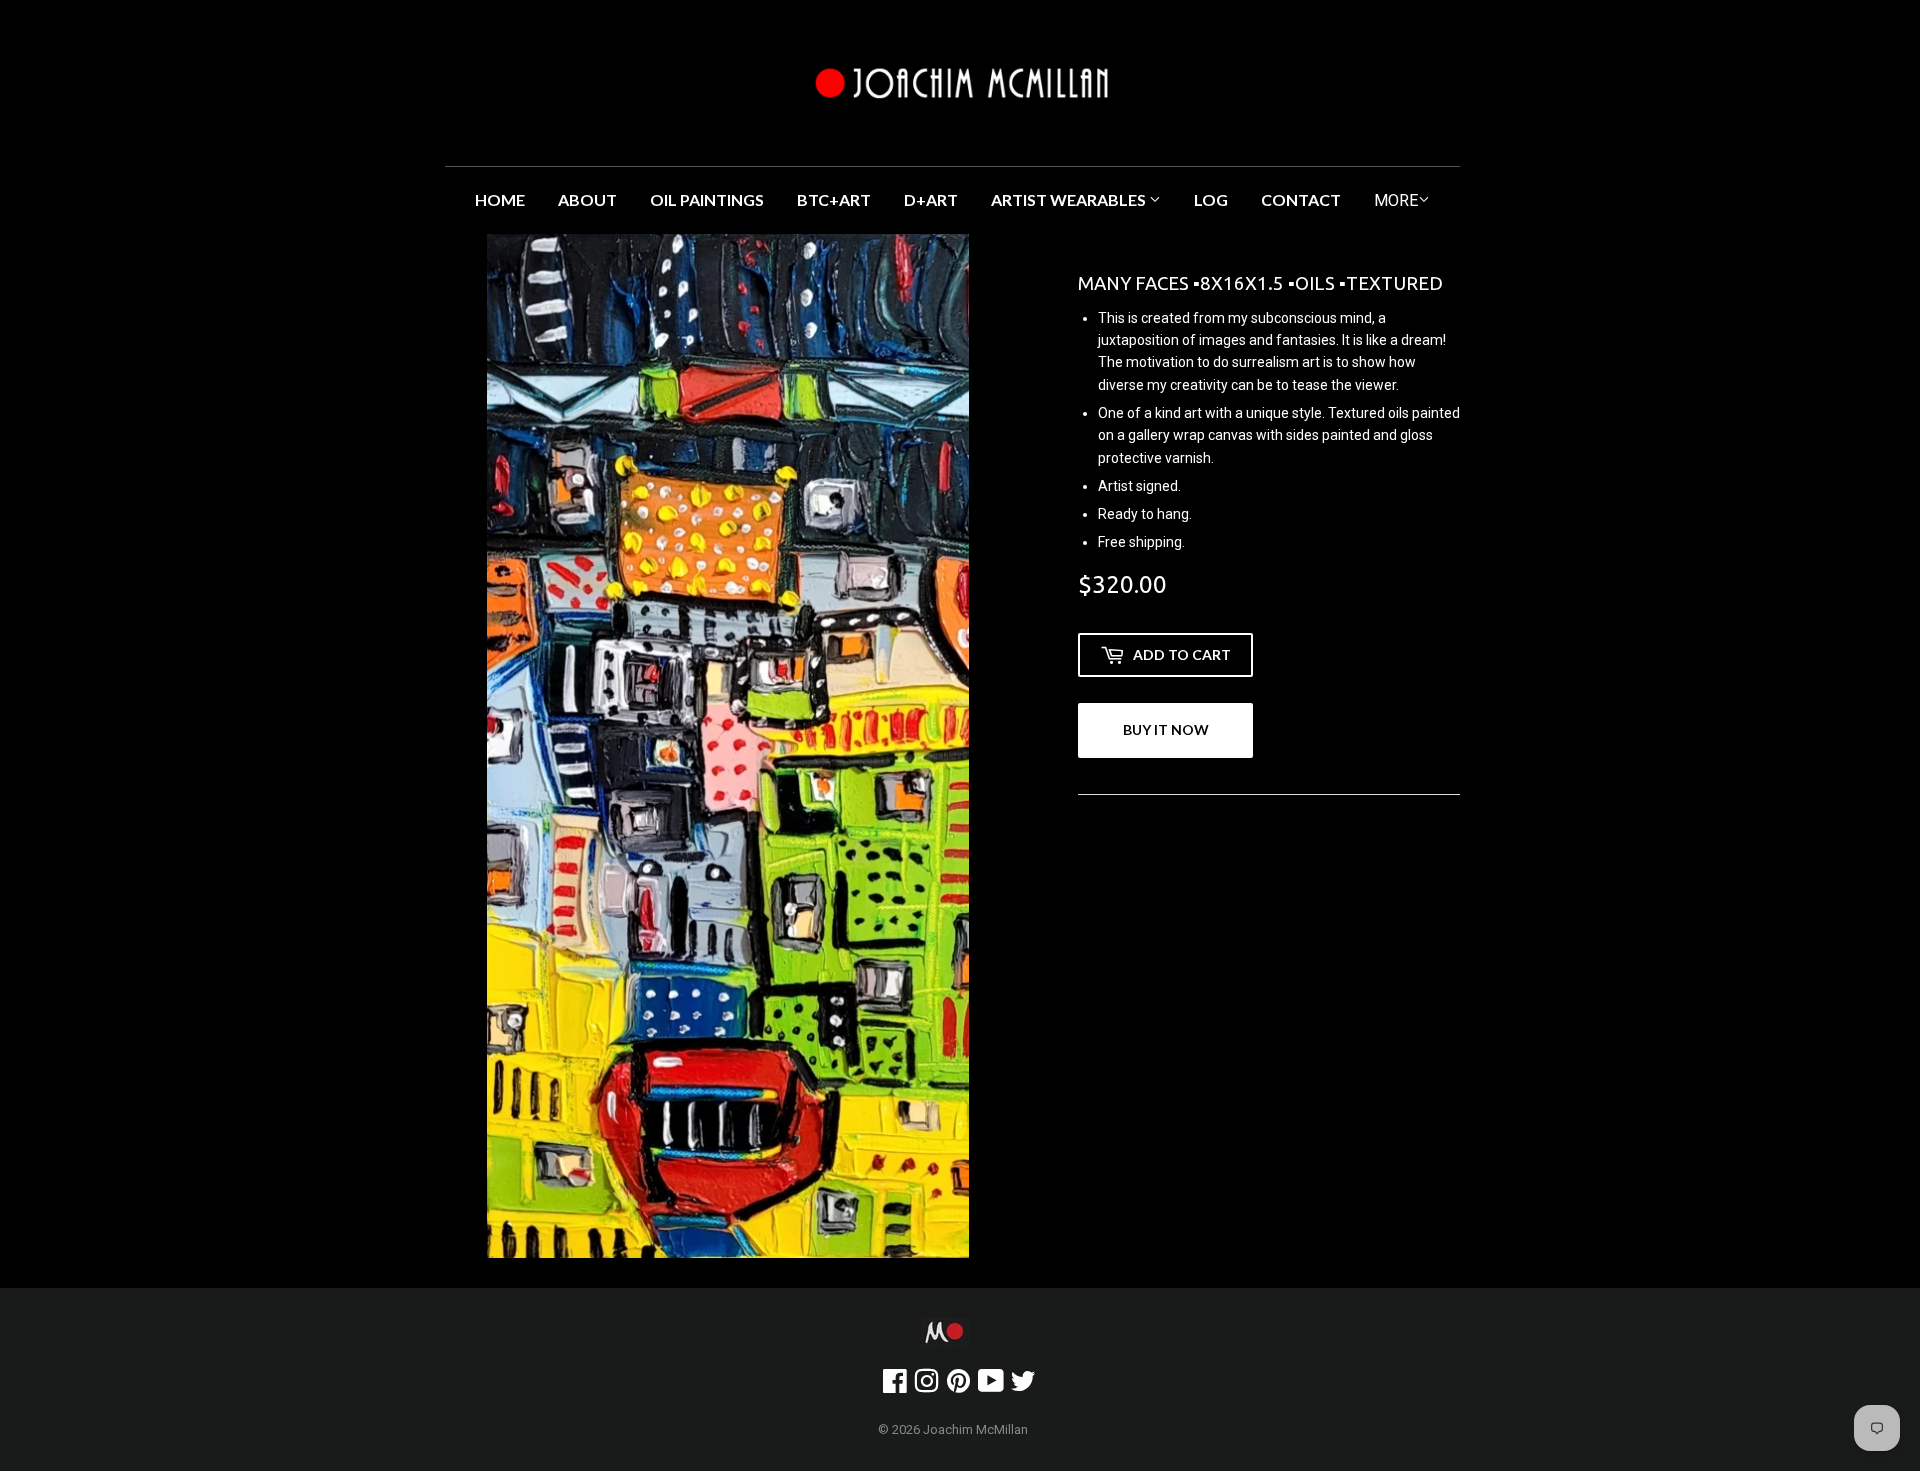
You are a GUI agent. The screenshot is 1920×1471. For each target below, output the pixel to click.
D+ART (931, 199)
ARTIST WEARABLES (1070, 199)
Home (500, 199)
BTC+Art (834, 199)
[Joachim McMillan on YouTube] (991, 1386)
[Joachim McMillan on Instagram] (926, 1386)
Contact (1301, 199)
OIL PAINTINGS (707, 199)
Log (1211, 199)
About (587, 199)
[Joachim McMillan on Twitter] (1023, 1386)
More (1396, 200)
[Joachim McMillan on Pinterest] (958, 1386)
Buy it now (1166, 729)
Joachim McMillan (975, 1429)
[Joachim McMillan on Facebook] (895, 1386)
